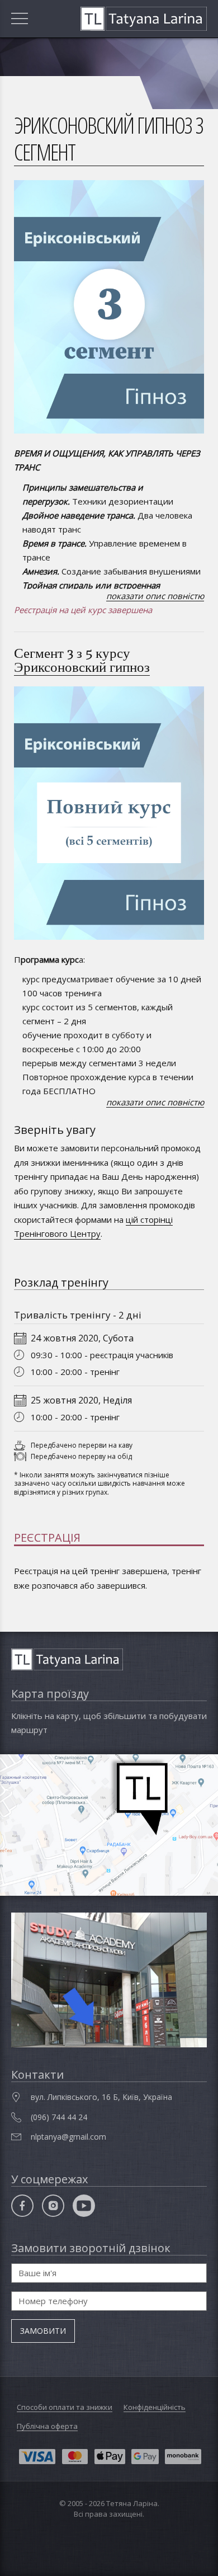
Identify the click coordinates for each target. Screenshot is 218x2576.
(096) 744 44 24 (59, 2117)
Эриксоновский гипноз (82, 667)
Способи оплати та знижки (65, 2407)
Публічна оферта (47, 2426)
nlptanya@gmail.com (68, 2137)
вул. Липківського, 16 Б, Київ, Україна (101, 2097)
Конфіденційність (155, 2407)
